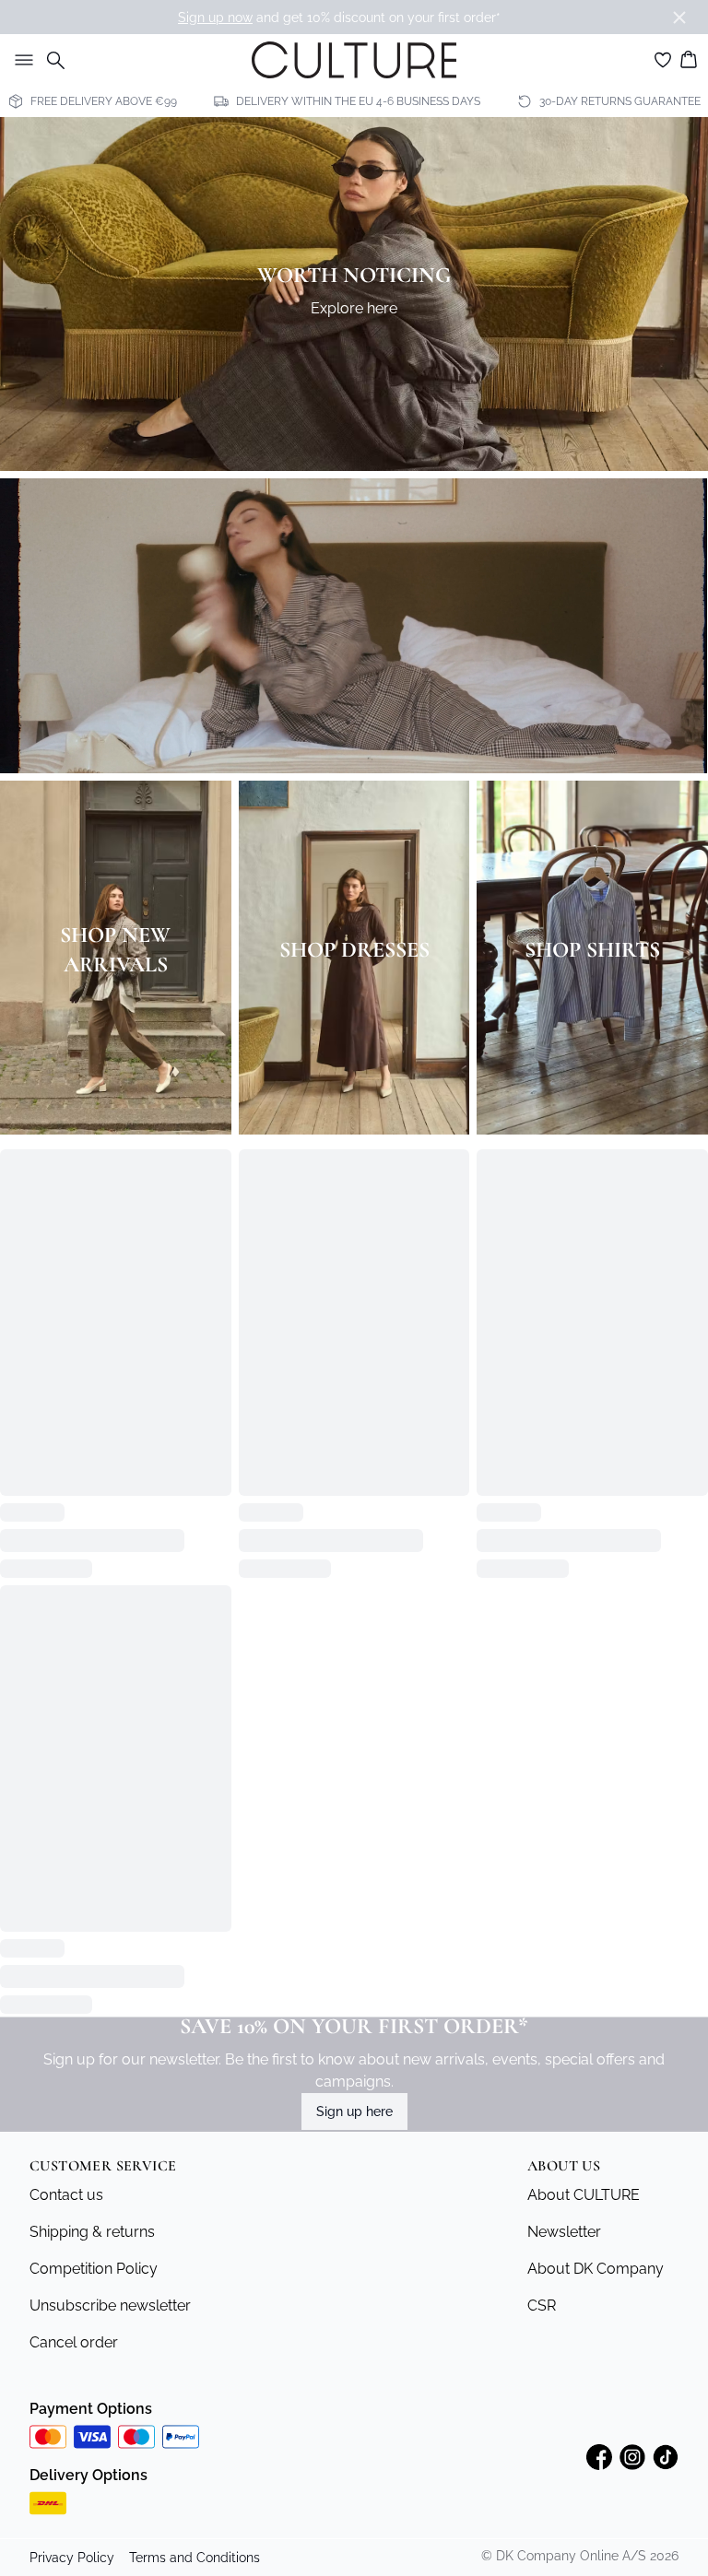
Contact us (66, 1966)
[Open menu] (20, 60)
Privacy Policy (72, 2329)
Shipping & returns (92, 2003)
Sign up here (354, 1883)
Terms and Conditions (195, 2329)
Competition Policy (94, 2040)
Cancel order (74, 2114)
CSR (542, 2077)
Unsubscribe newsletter (110, 2077)
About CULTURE (584, 1966)
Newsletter (564, 2003)
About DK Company (596, 2040)
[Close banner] (679, 18)
